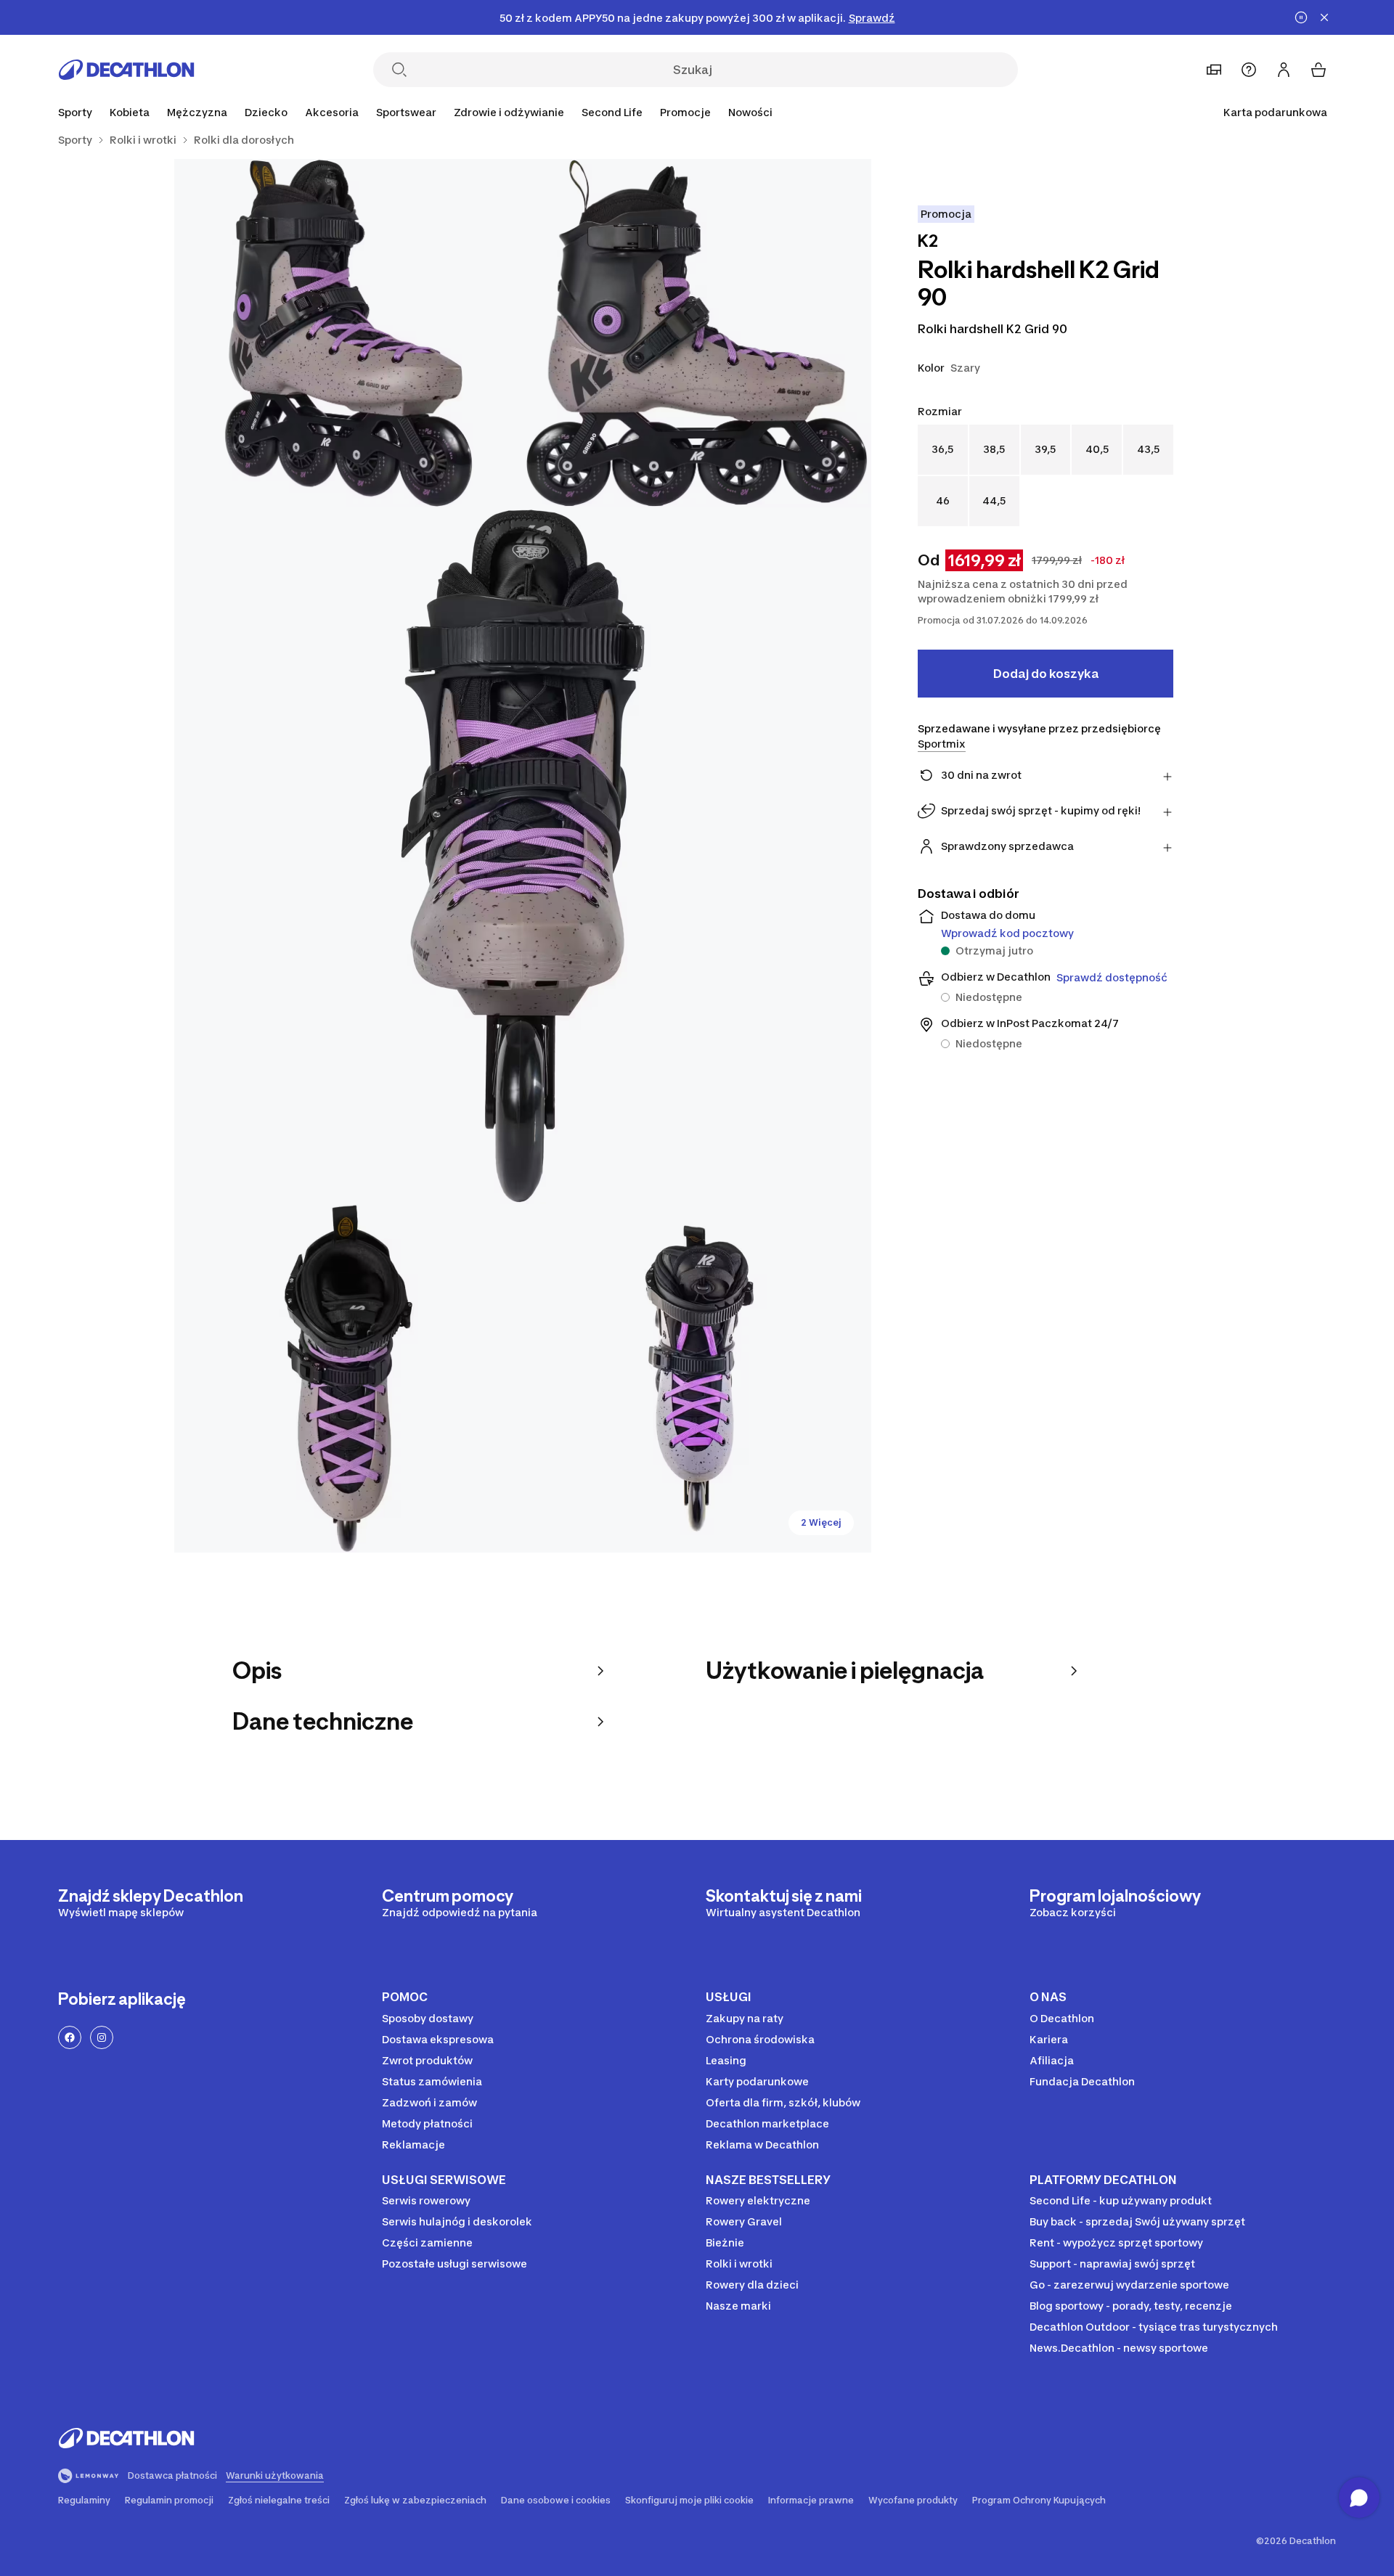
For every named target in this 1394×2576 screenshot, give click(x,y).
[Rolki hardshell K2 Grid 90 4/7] (348, 1378)
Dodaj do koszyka (1046, 674)
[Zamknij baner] (1324, 17)
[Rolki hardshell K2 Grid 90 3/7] (523, 856)
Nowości (750, 112)
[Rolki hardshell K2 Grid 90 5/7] (697, 1378)
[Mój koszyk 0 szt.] (1318, 70)
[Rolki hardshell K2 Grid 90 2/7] (348, 333)
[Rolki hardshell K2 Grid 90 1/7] (697, 333)
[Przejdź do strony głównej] (126, 70)
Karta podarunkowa (1275, 112)
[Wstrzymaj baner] (1301, 17)
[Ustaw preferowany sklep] (1214, 70)
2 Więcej (821, 1522)
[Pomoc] (1249, 70)
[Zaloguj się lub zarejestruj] (1284, 70)
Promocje (685, 112)
